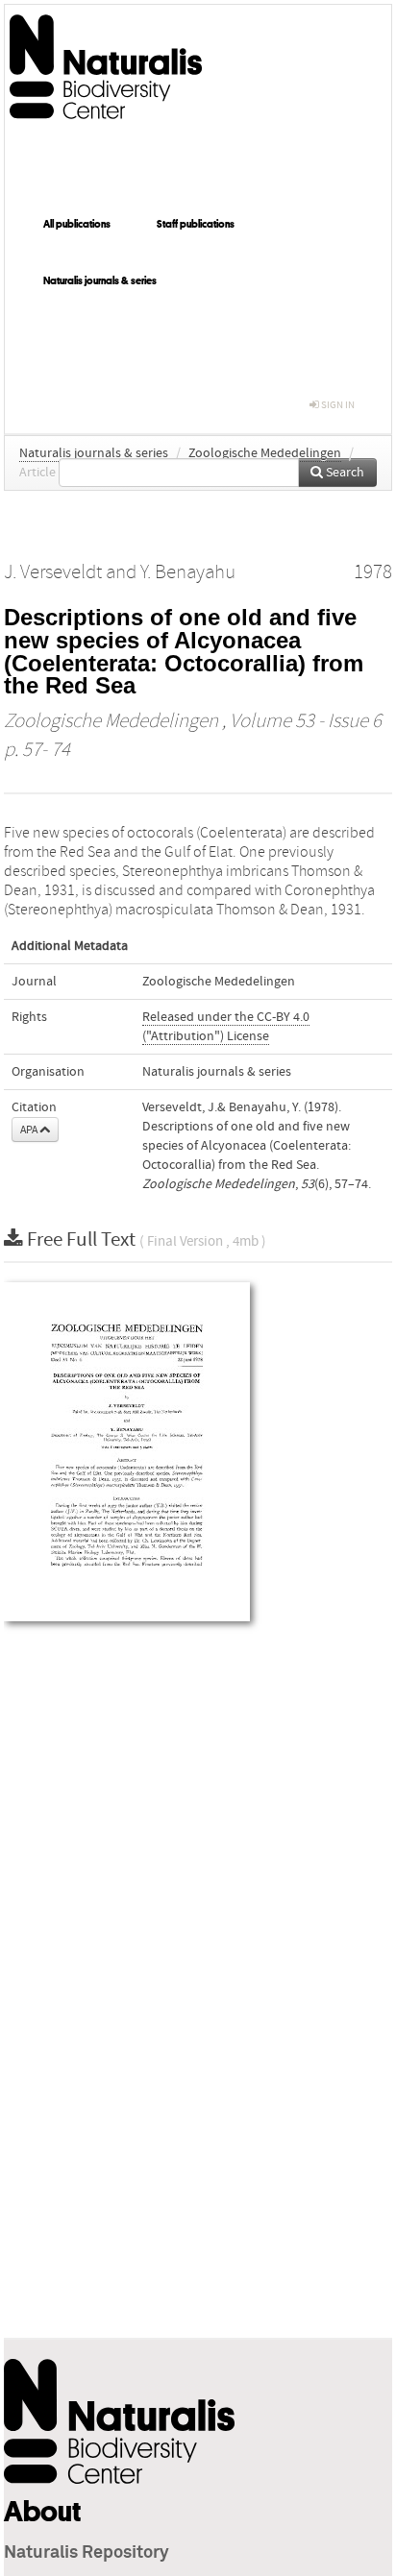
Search (344, 473)
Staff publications (196, 224)
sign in (337, 405)
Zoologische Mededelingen (265, 453)
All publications (77, 224)
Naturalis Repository (87, 2553)
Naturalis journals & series (100, 280)
